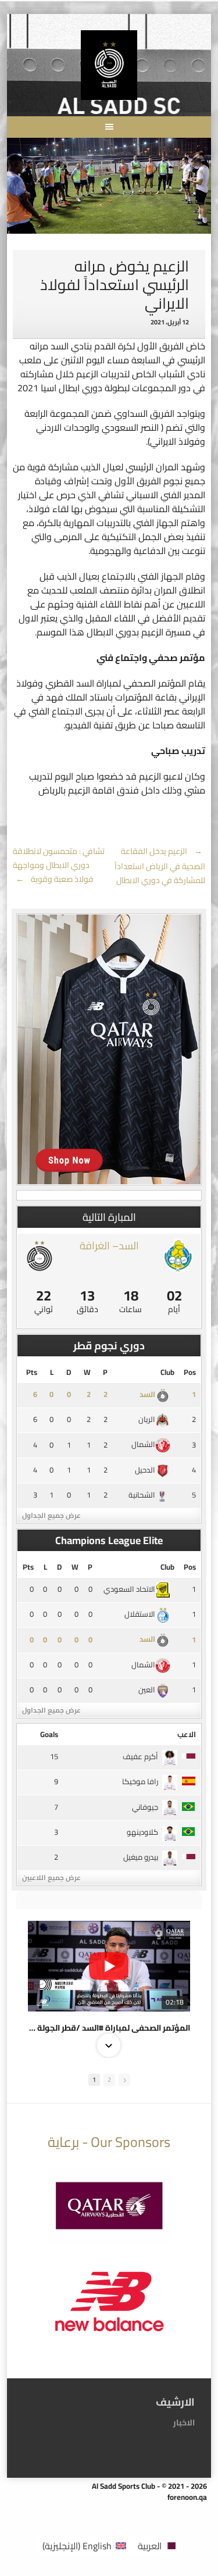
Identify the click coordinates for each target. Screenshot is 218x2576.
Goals (49, 1734)
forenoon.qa (187, 2497)
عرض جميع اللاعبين (51, 1877)
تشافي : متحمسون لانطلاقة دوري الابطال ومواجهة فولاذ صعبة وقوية (59, 865)
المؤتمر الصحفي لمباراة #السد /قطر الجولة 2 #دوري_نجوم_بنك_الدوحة (109, 2028)
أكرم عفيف (140, 1756)
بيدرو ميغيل (141, 1857)
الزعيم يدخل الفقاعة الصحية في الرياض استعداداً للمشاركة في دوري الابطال (160, 866)
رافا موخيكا (140, 1781)
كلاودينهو (142, 1832)
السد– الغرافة (109, 1246)
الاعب (187, 1734)
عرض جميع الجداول (51, 1515)
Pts (32, 1372)
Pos (190, 1372)
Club (167, 1372)
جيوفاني (145, 1807)
